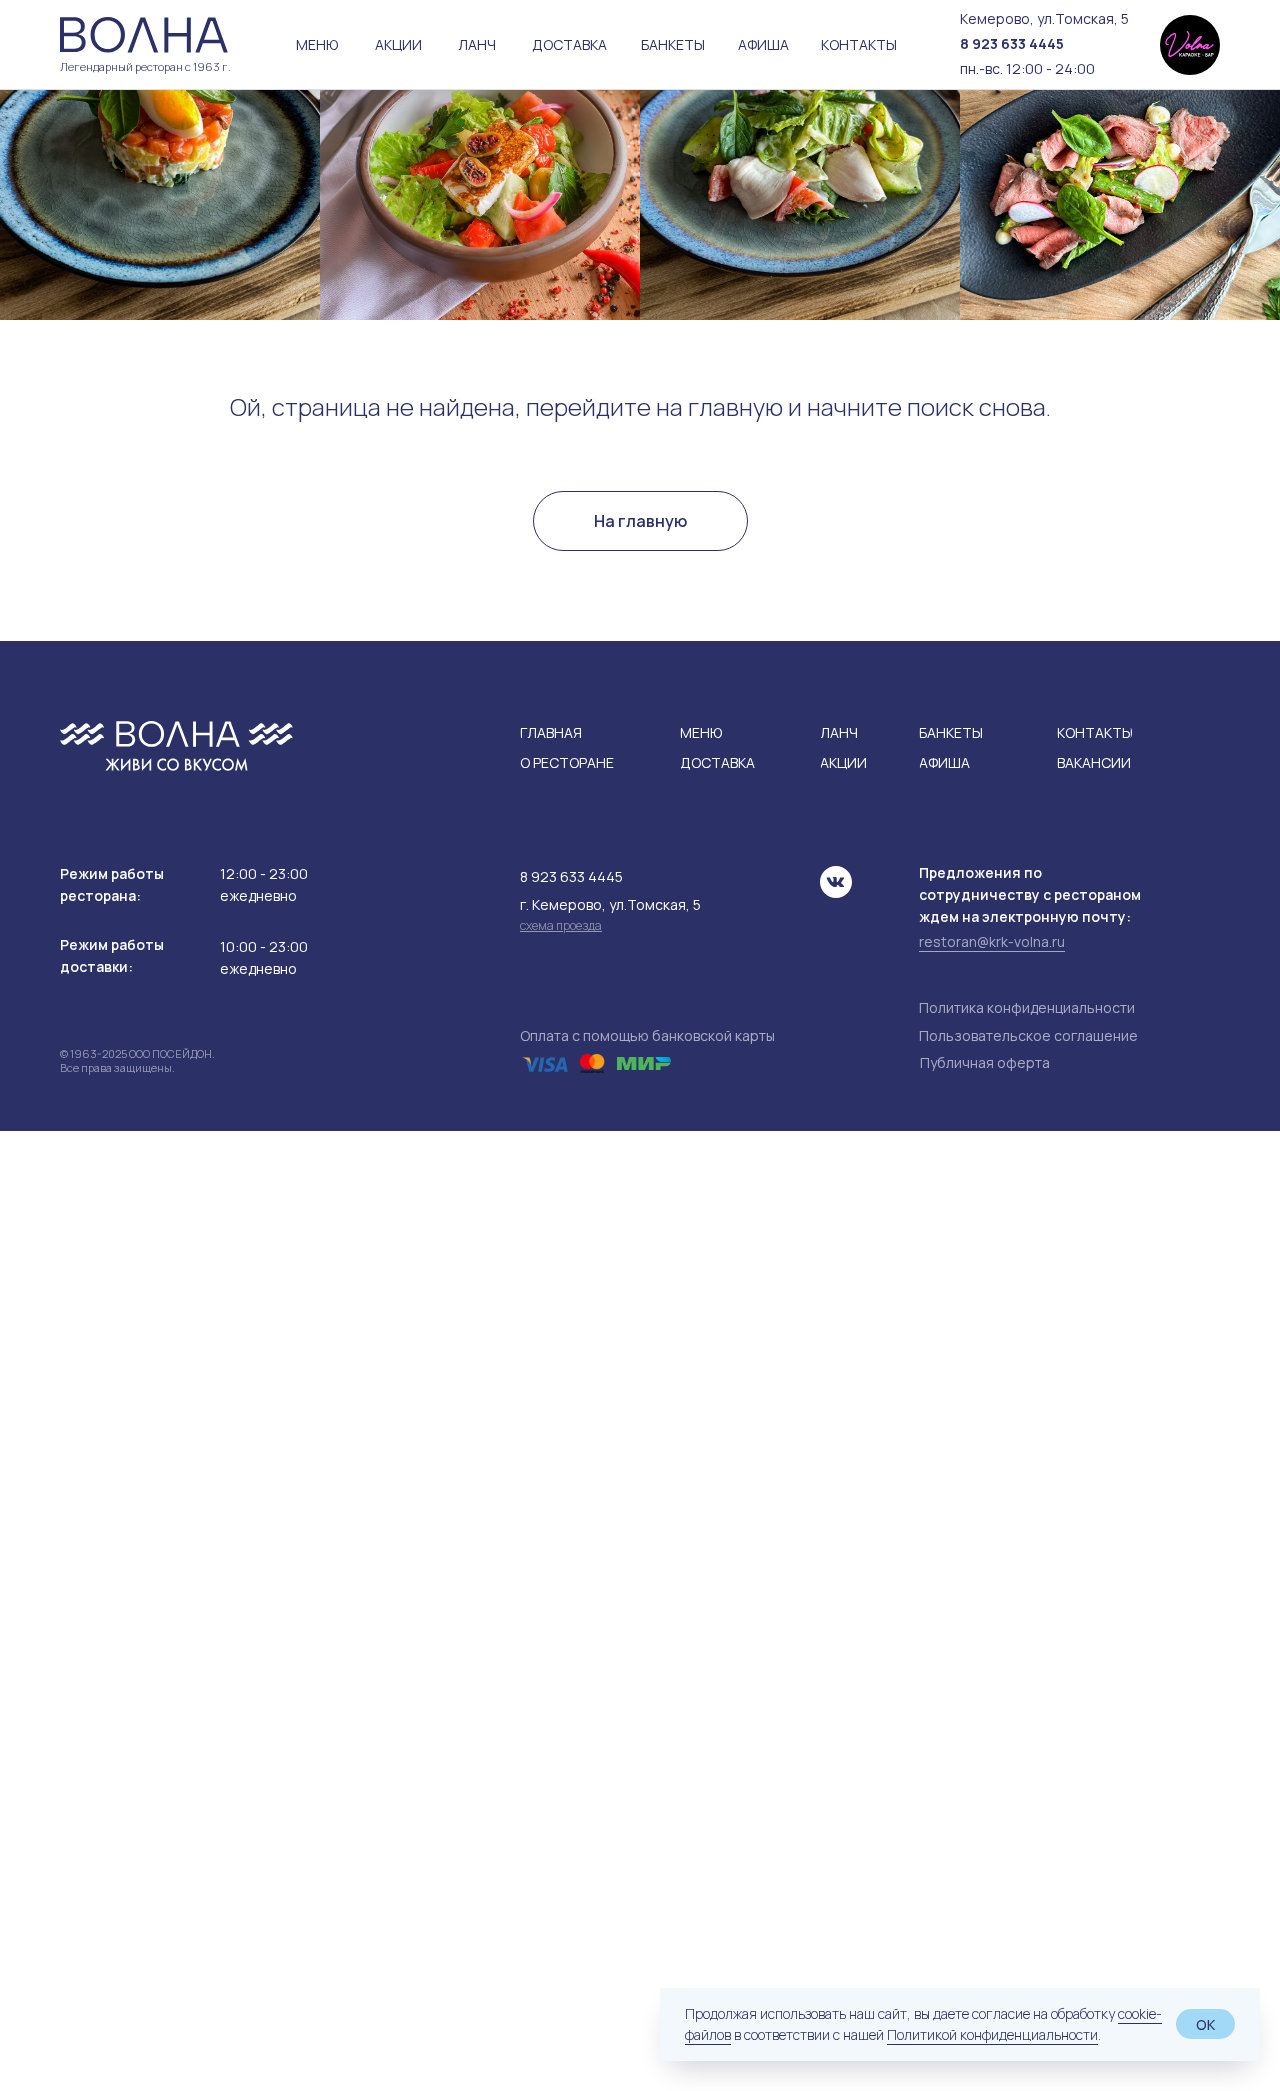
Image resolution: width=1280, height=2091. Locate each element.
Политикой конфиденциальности (992, 2034)
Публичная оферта (985, 1062)
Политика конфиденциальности (1027, 1007)
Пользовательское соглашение (1028, 1035)
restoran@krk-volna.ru (992, 941)
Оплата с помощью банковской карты (647, 1035)
